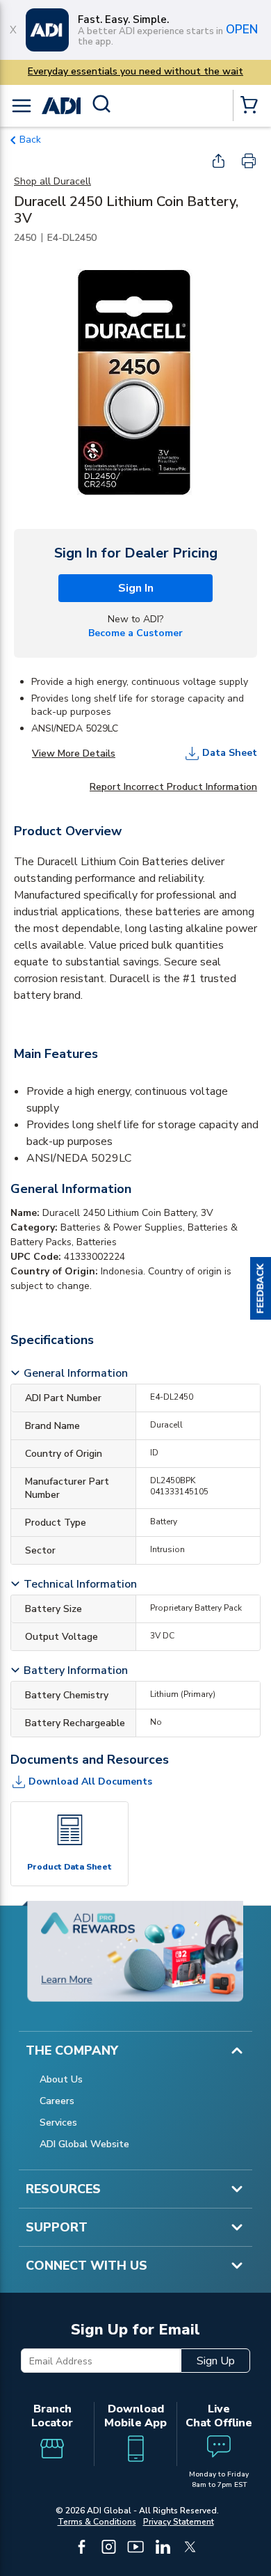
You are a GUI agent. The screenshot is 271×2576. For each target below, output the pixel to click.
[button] (261, 1288)
